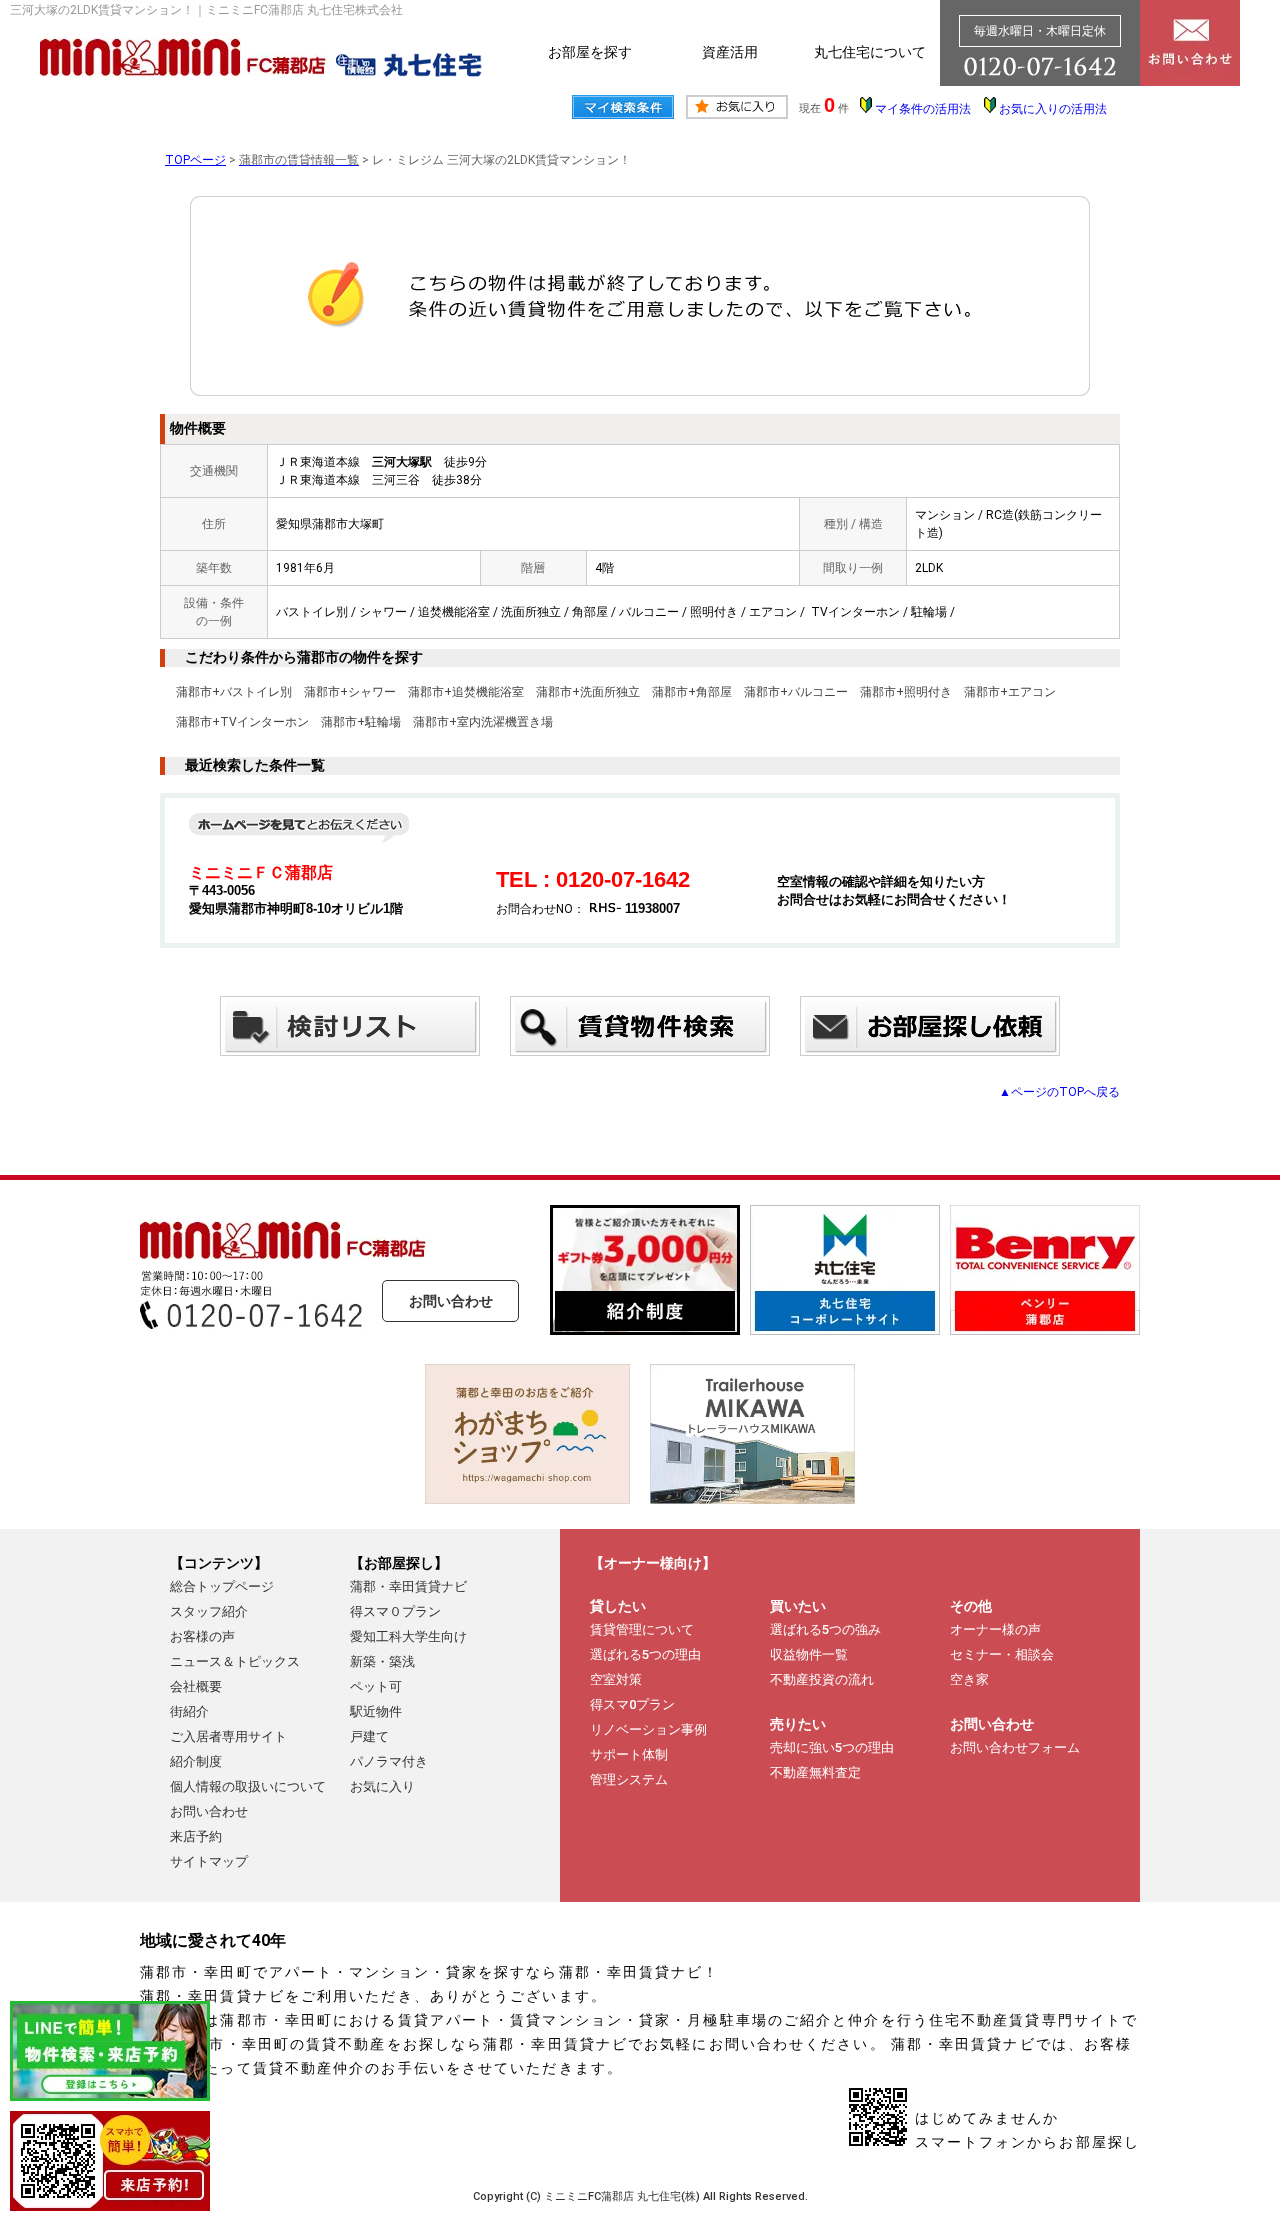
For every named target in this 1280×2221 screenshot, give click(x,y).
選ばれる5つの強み (825, 1629)
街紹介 (189, 1711)
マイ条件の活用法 (923, 109)
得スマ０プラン (395, 1611)
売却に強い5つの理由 (832, 1747)
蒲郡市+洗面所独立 (588, 692)
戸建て (369, 1736)
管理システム (629, 1779)
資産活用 (730, 52)
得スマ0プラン (632, 1704)
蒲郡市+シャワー (350, 692)
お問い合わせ (451, 1301)
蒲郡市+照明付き (906, 692)
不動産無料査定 (815, 1772)
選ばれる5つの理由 (645, 1654)
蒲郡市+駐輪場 (361, 722)
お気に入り (382, 1786)
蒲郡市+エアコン (1010, 692)
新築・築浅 (382, 1661)
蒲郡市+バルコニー (796, 692)
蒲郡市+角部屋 (692, 692)
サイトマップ (209, 1861)
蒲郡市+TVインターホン (242, 722)
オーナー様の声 (995, 1629)
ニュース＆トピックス (235, 1661)
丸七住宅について (870, 52)
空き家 (969, 1679)
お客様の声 (202, 1636)
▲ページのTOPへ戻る (1059, 1092)
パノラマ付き (389, 1761)
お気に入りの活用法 (1053, 109)
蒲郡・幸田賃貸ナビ (408, 1586)
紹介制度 (196, 1761)
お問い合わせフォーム (1015, 1747)
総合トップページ (222, 1586)
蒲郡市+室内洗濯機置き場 (483, 722)
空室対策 (616, 1679)
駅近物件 (376, 1711)
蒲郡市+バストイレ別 (234, 692)
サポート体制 (629, 1754)
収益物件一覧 (809, 1654)
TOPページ (195, 160)
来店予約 (196, 1836)
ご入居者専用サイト (228, 1736)
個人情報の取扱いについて (248, 1786)
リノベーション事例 (648, 1729)
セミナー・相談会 (1002, 1654)
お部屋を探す (590, 52)
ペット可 (376, 1686)
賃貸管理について (642, 1629)
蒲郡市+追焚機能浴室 (466, 692)
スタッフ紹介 (209, 1611)
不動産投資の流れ (822, 1679)
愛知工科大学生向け (408, 1636)
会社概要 (196, 1686)
